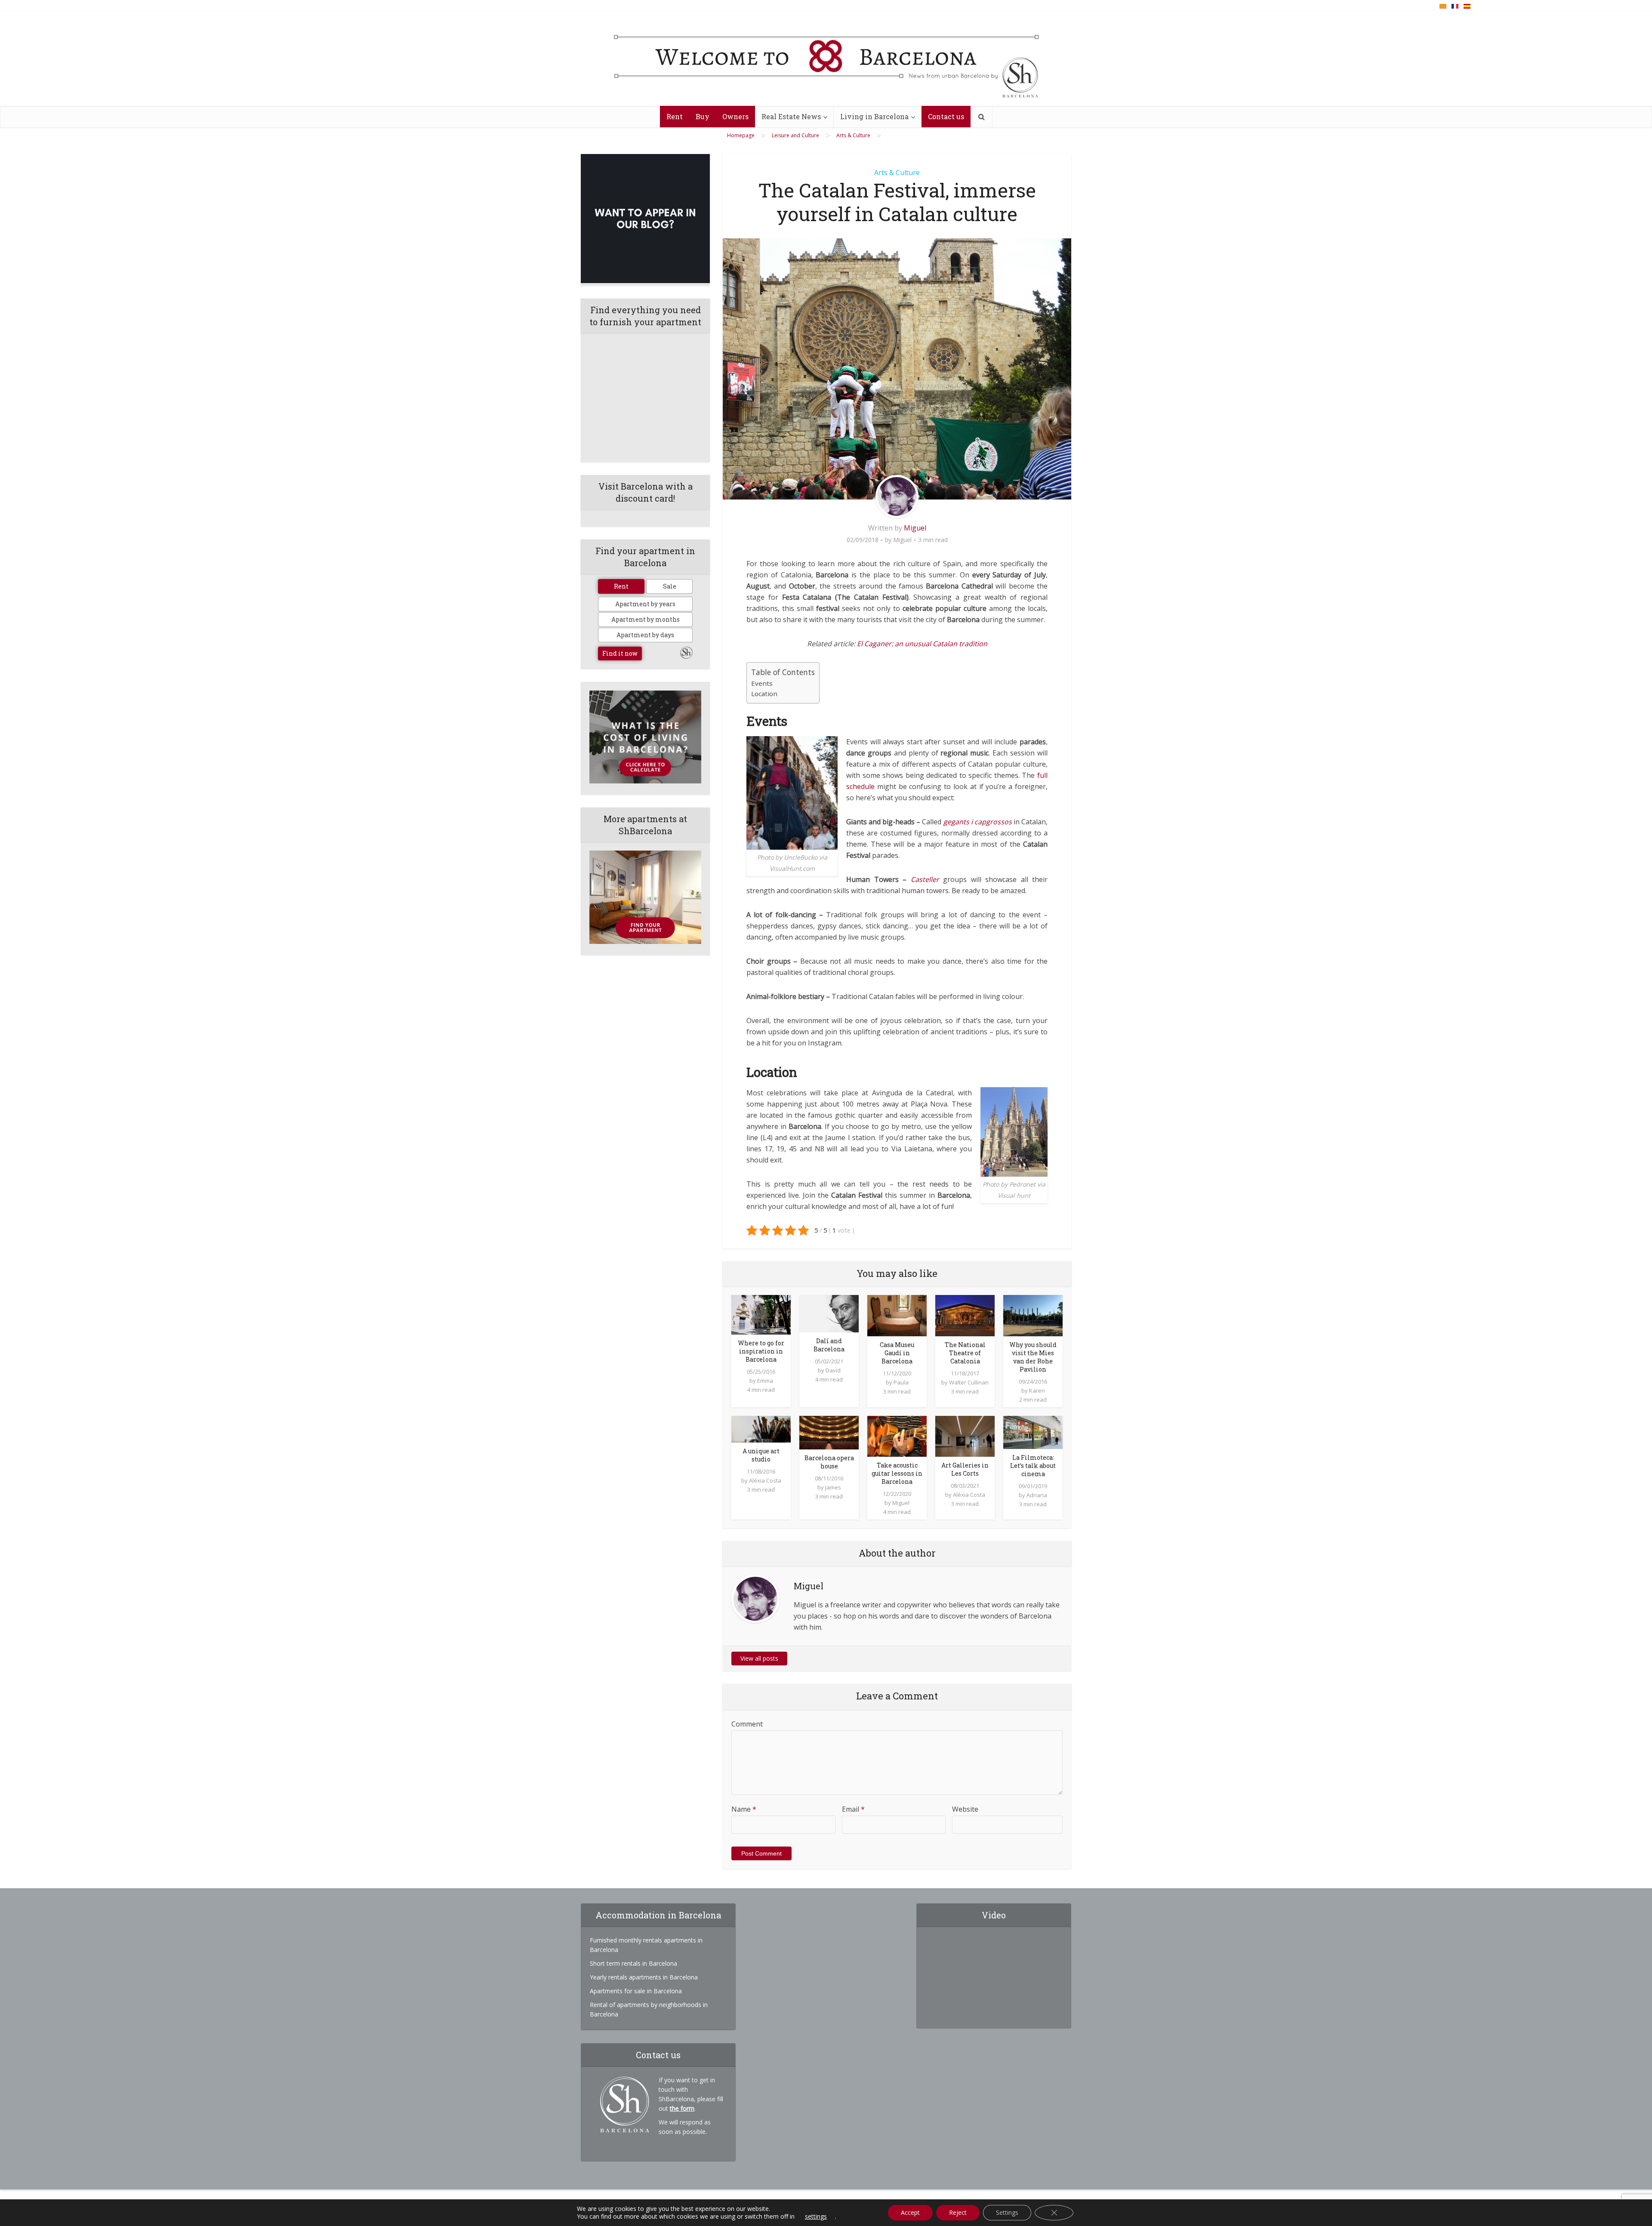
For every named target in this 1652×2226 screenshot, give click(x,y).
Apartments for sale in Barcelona (636, 1991)
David (833, 1370)
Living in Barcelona (874, 116)
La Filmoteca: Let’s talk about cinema (1033, 1466)
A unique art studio (761, 1455)
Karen (1037, 1390)
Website (965, 1809)
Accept (910, 2212)
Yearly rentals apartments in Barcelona (644, 1977)
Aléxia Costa (765, 1480)
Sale (670, 586)
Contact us (946, 116)
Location (764, 694)
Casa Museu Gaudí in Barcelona (897, 1353)
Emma (765, 1381)
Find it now (620, 653)
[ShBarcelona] (826, 59)
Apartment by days (645, 635)
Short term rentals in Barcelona (633, 1963)
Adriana (1037, 1495)
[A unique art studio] (761, 1428)
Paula (901, 1382)
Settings (1007, 2212)
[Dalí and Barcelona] (829, 1313)
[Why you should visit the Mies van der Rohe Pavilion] (1033, 1315)
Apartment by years (645, 604)
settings (816, 2217)
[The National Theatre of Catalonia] (965, 1315)
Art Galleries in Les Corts (965, 1469)
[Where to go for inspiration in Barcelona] (761, 1314)
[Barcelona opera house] (829, 1432)
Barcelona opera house (829, 1462)
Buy (703, 116)
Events (762, 683)
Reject (958, 2212)
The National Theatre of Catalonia (965, 1353)
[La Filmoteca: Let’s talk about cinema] (1033, 1432)
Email (853, 1809)
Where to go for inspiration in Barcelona (761, 1351)
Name (744, 1809)
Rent (675, 116)
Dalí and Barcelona (829, 1345)
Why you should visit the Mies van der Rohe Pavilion (1033, 1357)
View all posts (759, 1658)
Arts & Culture (897, 173)
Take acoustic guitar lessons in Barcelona (897, 1473)
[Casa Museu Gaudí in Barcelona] (897, 1315)
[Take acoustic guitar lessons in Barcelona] (897, 1435)
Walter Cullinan (969, 1382)
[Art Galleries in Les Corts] (965, 1435)
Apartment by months (646, 619)
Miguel (915, 528)
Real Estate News (791, 116)
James (833, 1487)
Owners (735, 116)
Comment (747, 1724)
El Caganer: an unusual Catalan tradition (922, 644)
